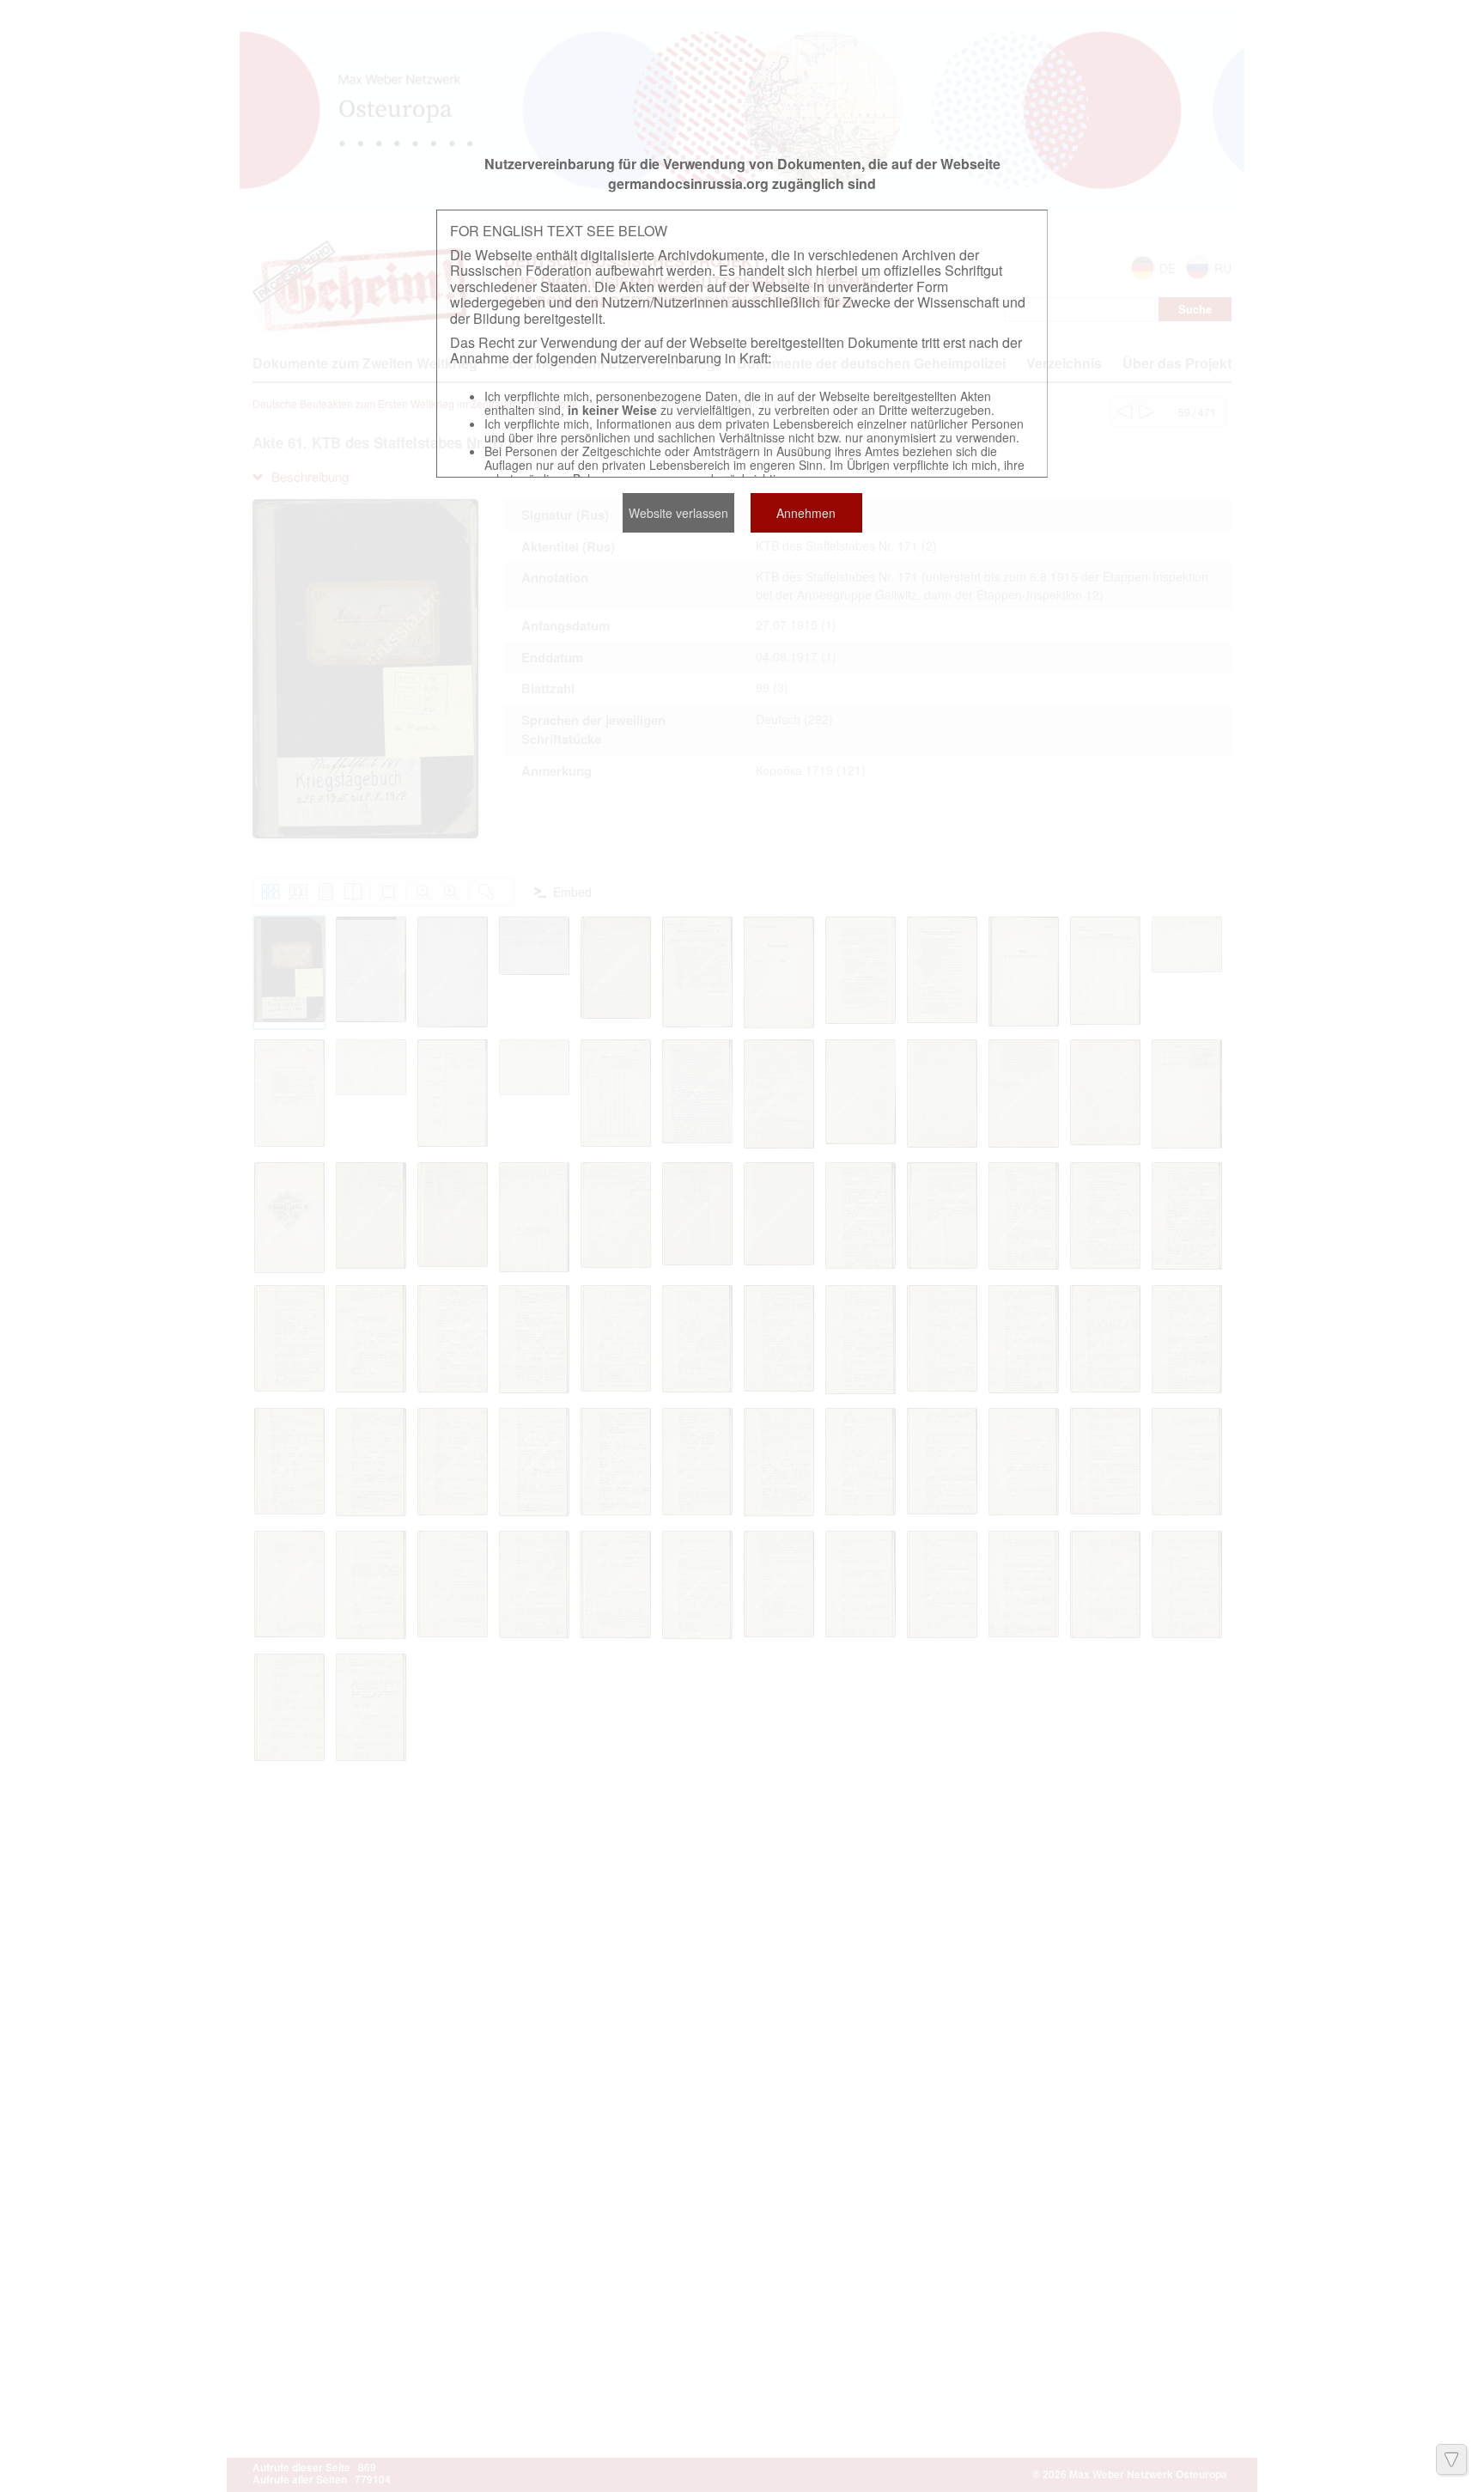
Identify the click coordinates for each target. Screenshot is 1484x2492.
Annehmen (806, 513)
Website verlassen (678, 513)
